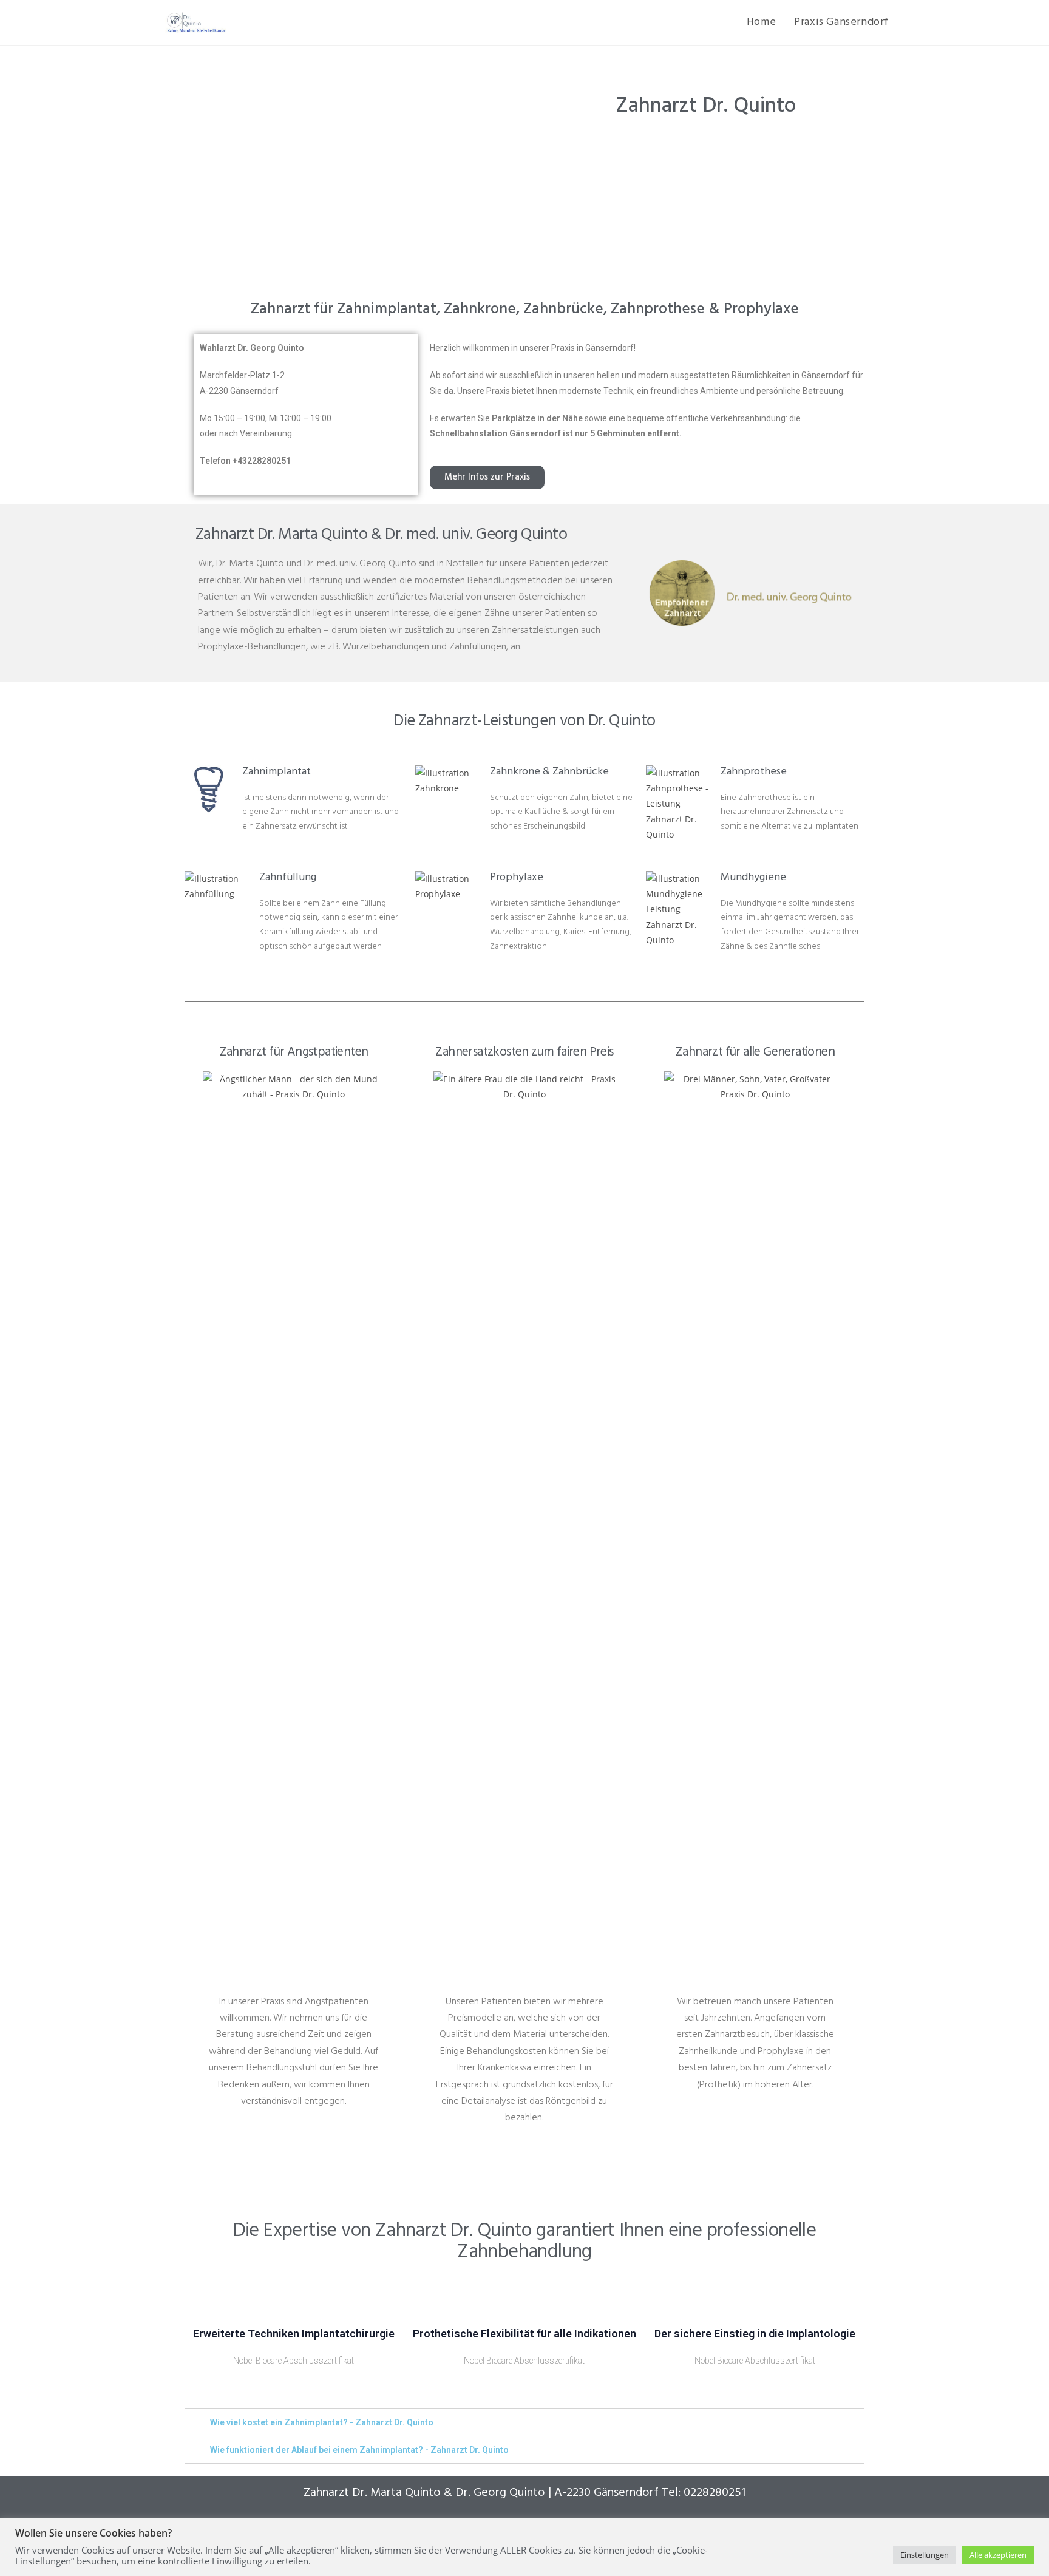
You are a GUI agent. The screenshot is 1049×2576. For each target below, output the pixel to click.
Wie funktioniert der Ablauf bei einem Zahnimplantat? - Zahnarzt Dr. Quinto (359, 2450)
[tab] (524, 2422)
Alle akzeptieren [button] (998, 2555)
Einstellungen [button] (925, 2555)
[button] (487, 477)
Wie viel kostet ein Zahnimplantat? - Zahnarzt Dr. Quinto (322, 2422)
